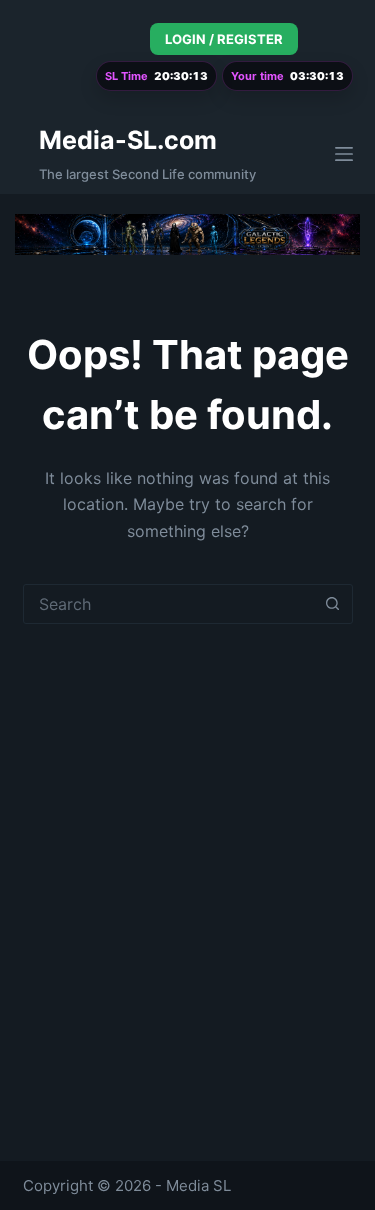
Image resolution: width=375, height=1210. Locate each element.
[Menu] (344, 154)
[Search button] (333, 604)
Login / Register (224, 39)
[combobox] (169, 604)
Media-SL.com (128, 140)
